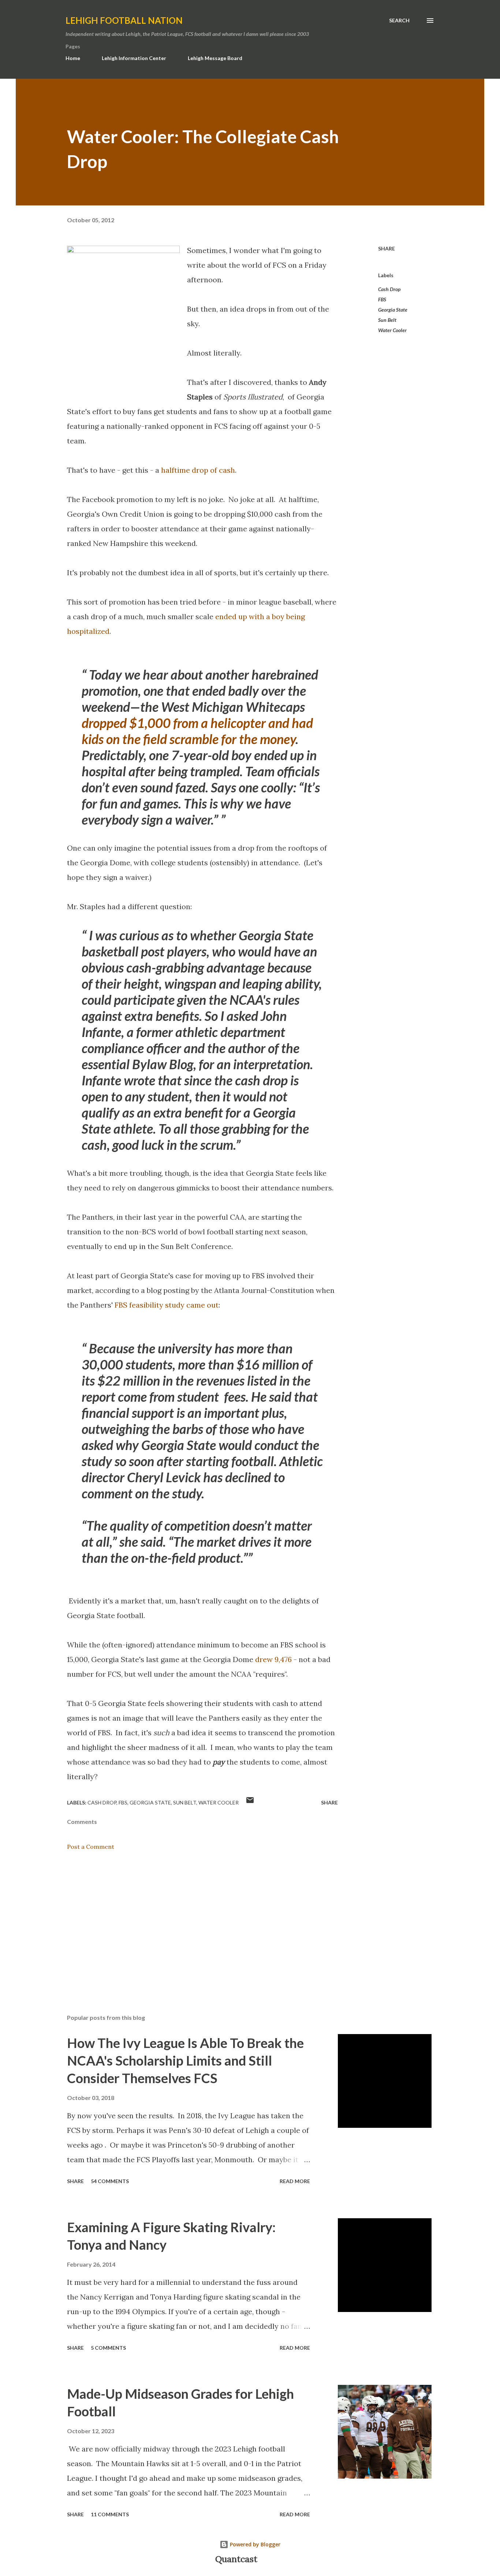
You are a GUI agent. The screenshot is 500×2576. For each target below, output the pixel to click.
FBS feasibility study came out (167, 1305)
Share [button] (387, 248)
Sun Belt (387, 320)
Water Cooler (392, 330)
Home (73, 58)
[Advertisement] (191, 1923)
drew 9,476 (273, 1659)
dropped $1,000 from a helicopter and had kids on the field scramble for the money (197, 731)
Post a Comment (91, 1847)
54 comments (110, 2181)
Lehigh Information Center (134, 58)
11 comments (110, 2514)
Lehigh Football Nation (124, 20)
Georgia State (393, 310)
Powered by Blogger (254, 2544)
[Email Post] (250, 1802)
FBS (382, 299)
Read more (295, 2181)
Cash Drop (389, 289)
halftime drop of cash (198, 470)
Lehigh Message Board (215, 58)
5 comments (108, 2348)
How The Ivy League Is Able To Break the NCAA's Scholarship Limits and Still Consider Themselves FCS (185, 2060)
